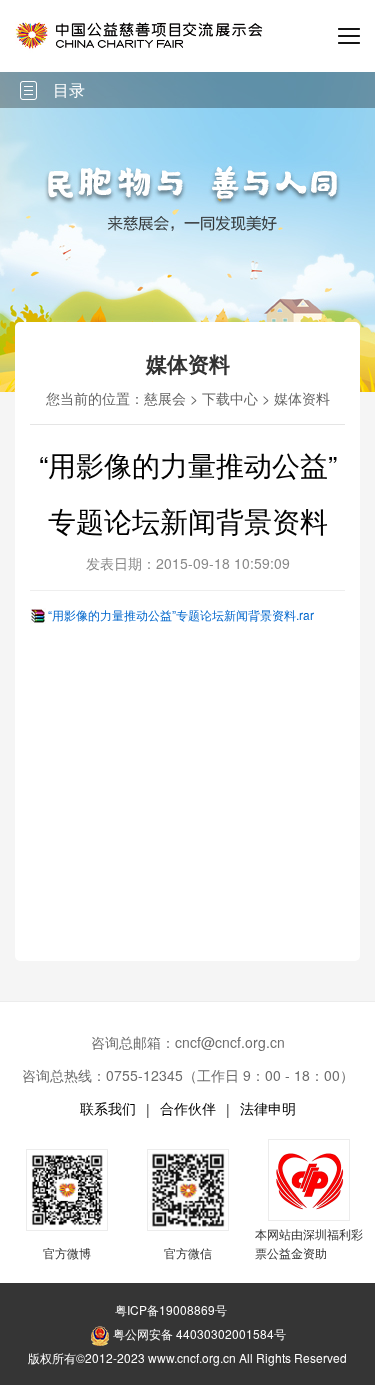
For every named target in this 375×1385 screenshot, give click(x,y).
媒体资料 (302, 398)
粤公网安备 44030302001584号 (198, 1333)
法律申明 (268, 1108)
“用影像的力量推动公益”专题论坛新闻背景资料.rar (181, 614)
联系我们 (108, 1108)
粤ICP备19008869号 (171, 1309)
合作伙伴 (188, 1108)
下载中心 (230, 398)
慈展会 (165, 398)
